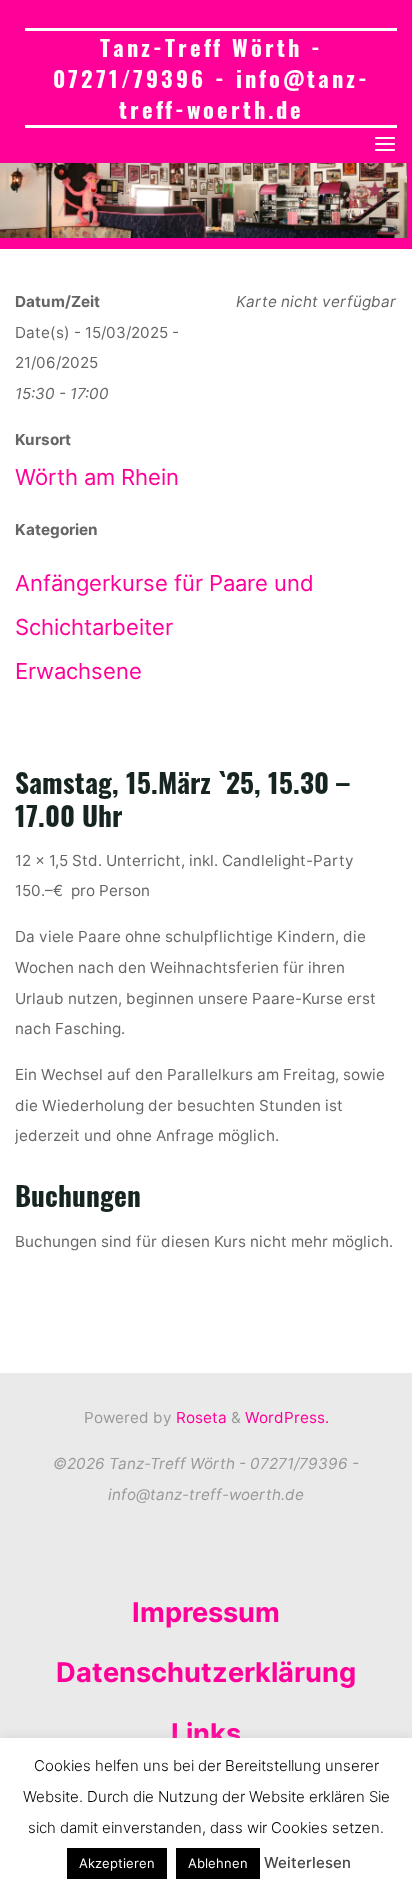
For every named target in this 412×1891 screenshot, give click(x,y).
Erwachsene (78, 671)
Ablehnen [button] (218, 1863)
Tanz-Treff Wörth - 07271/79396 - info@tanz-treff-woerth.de (211, 78)
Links (206, 1733)
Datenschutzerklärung (206, 1672)
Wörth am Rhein (97, 478)
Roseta (199, 1417)
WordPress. (287, 1417)
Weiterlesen (307, 1862)
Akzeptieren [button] (117, 1863)
